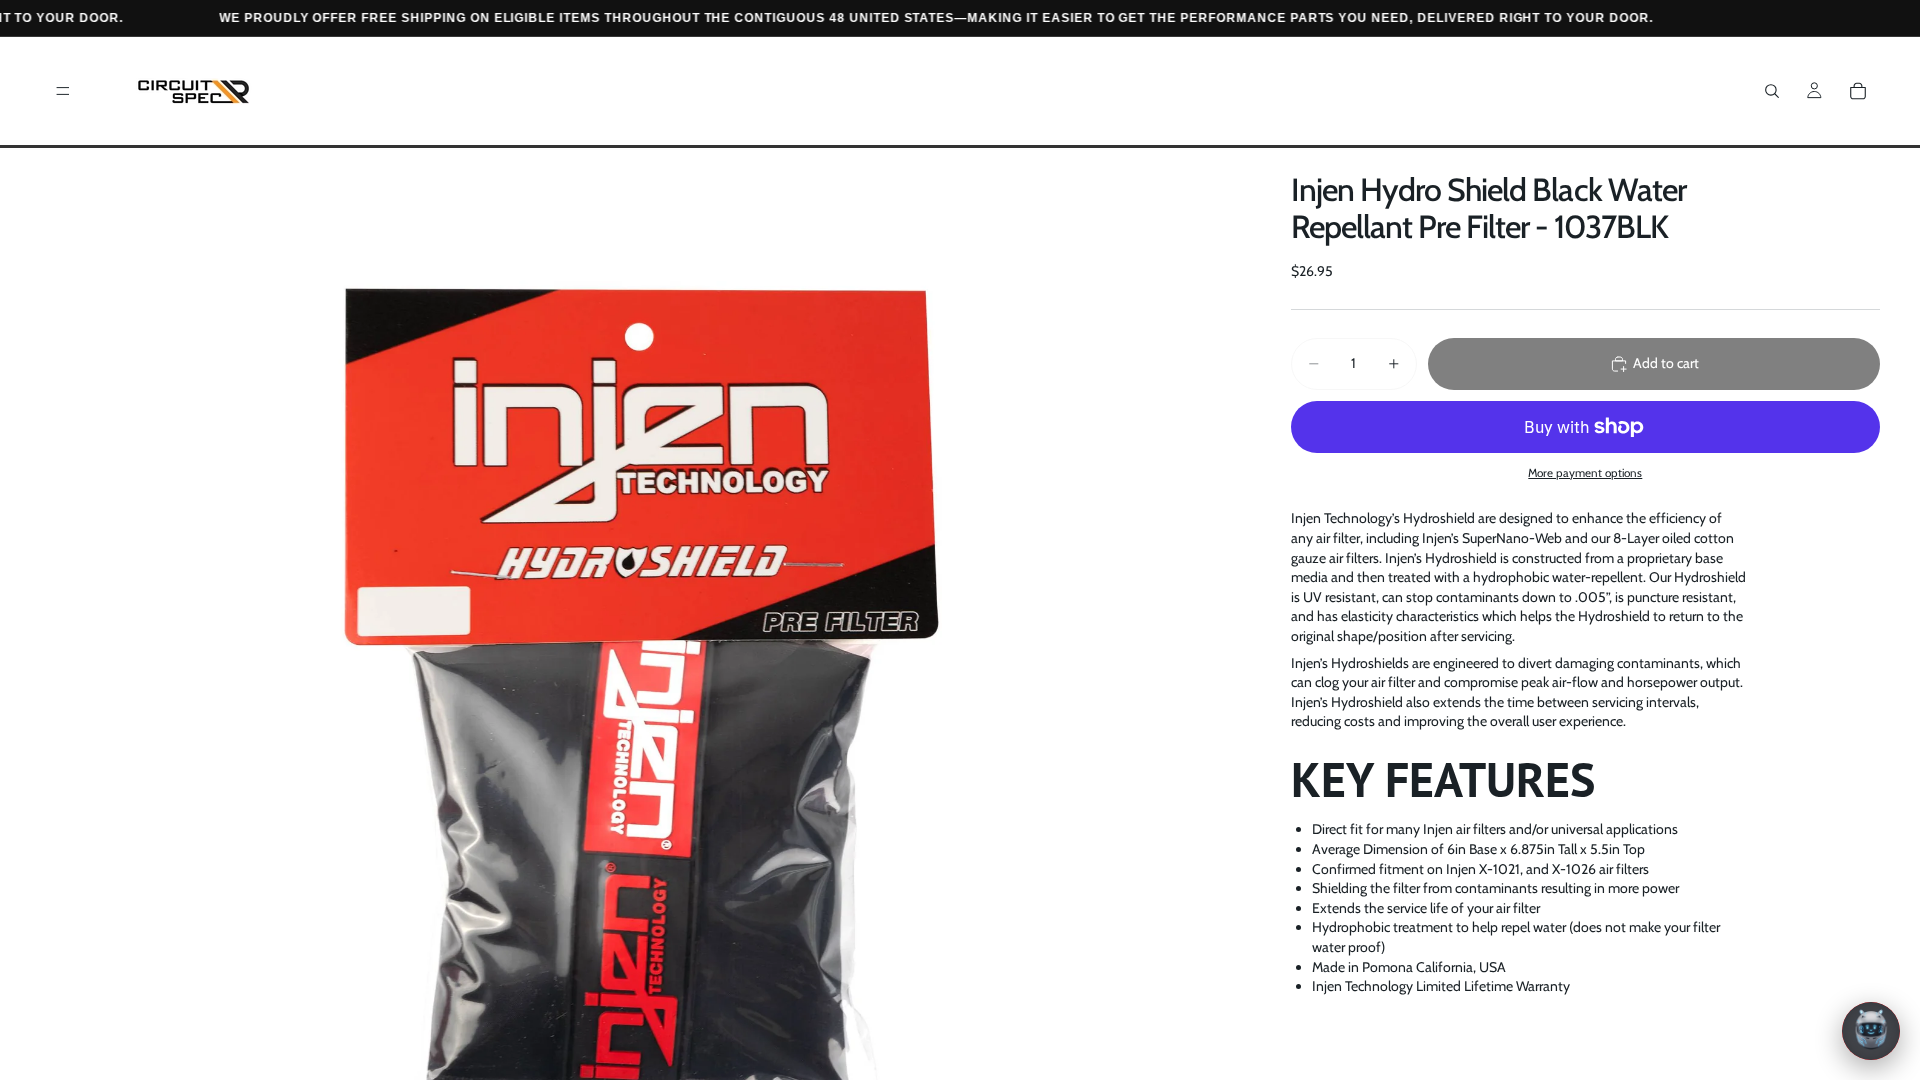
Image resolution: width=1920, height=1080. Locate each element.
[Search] (1772, 91)
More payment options (1585, 473)
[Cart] (1858, 91)
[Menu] (63, 91)
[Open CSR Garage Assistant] (1871, 1031)
